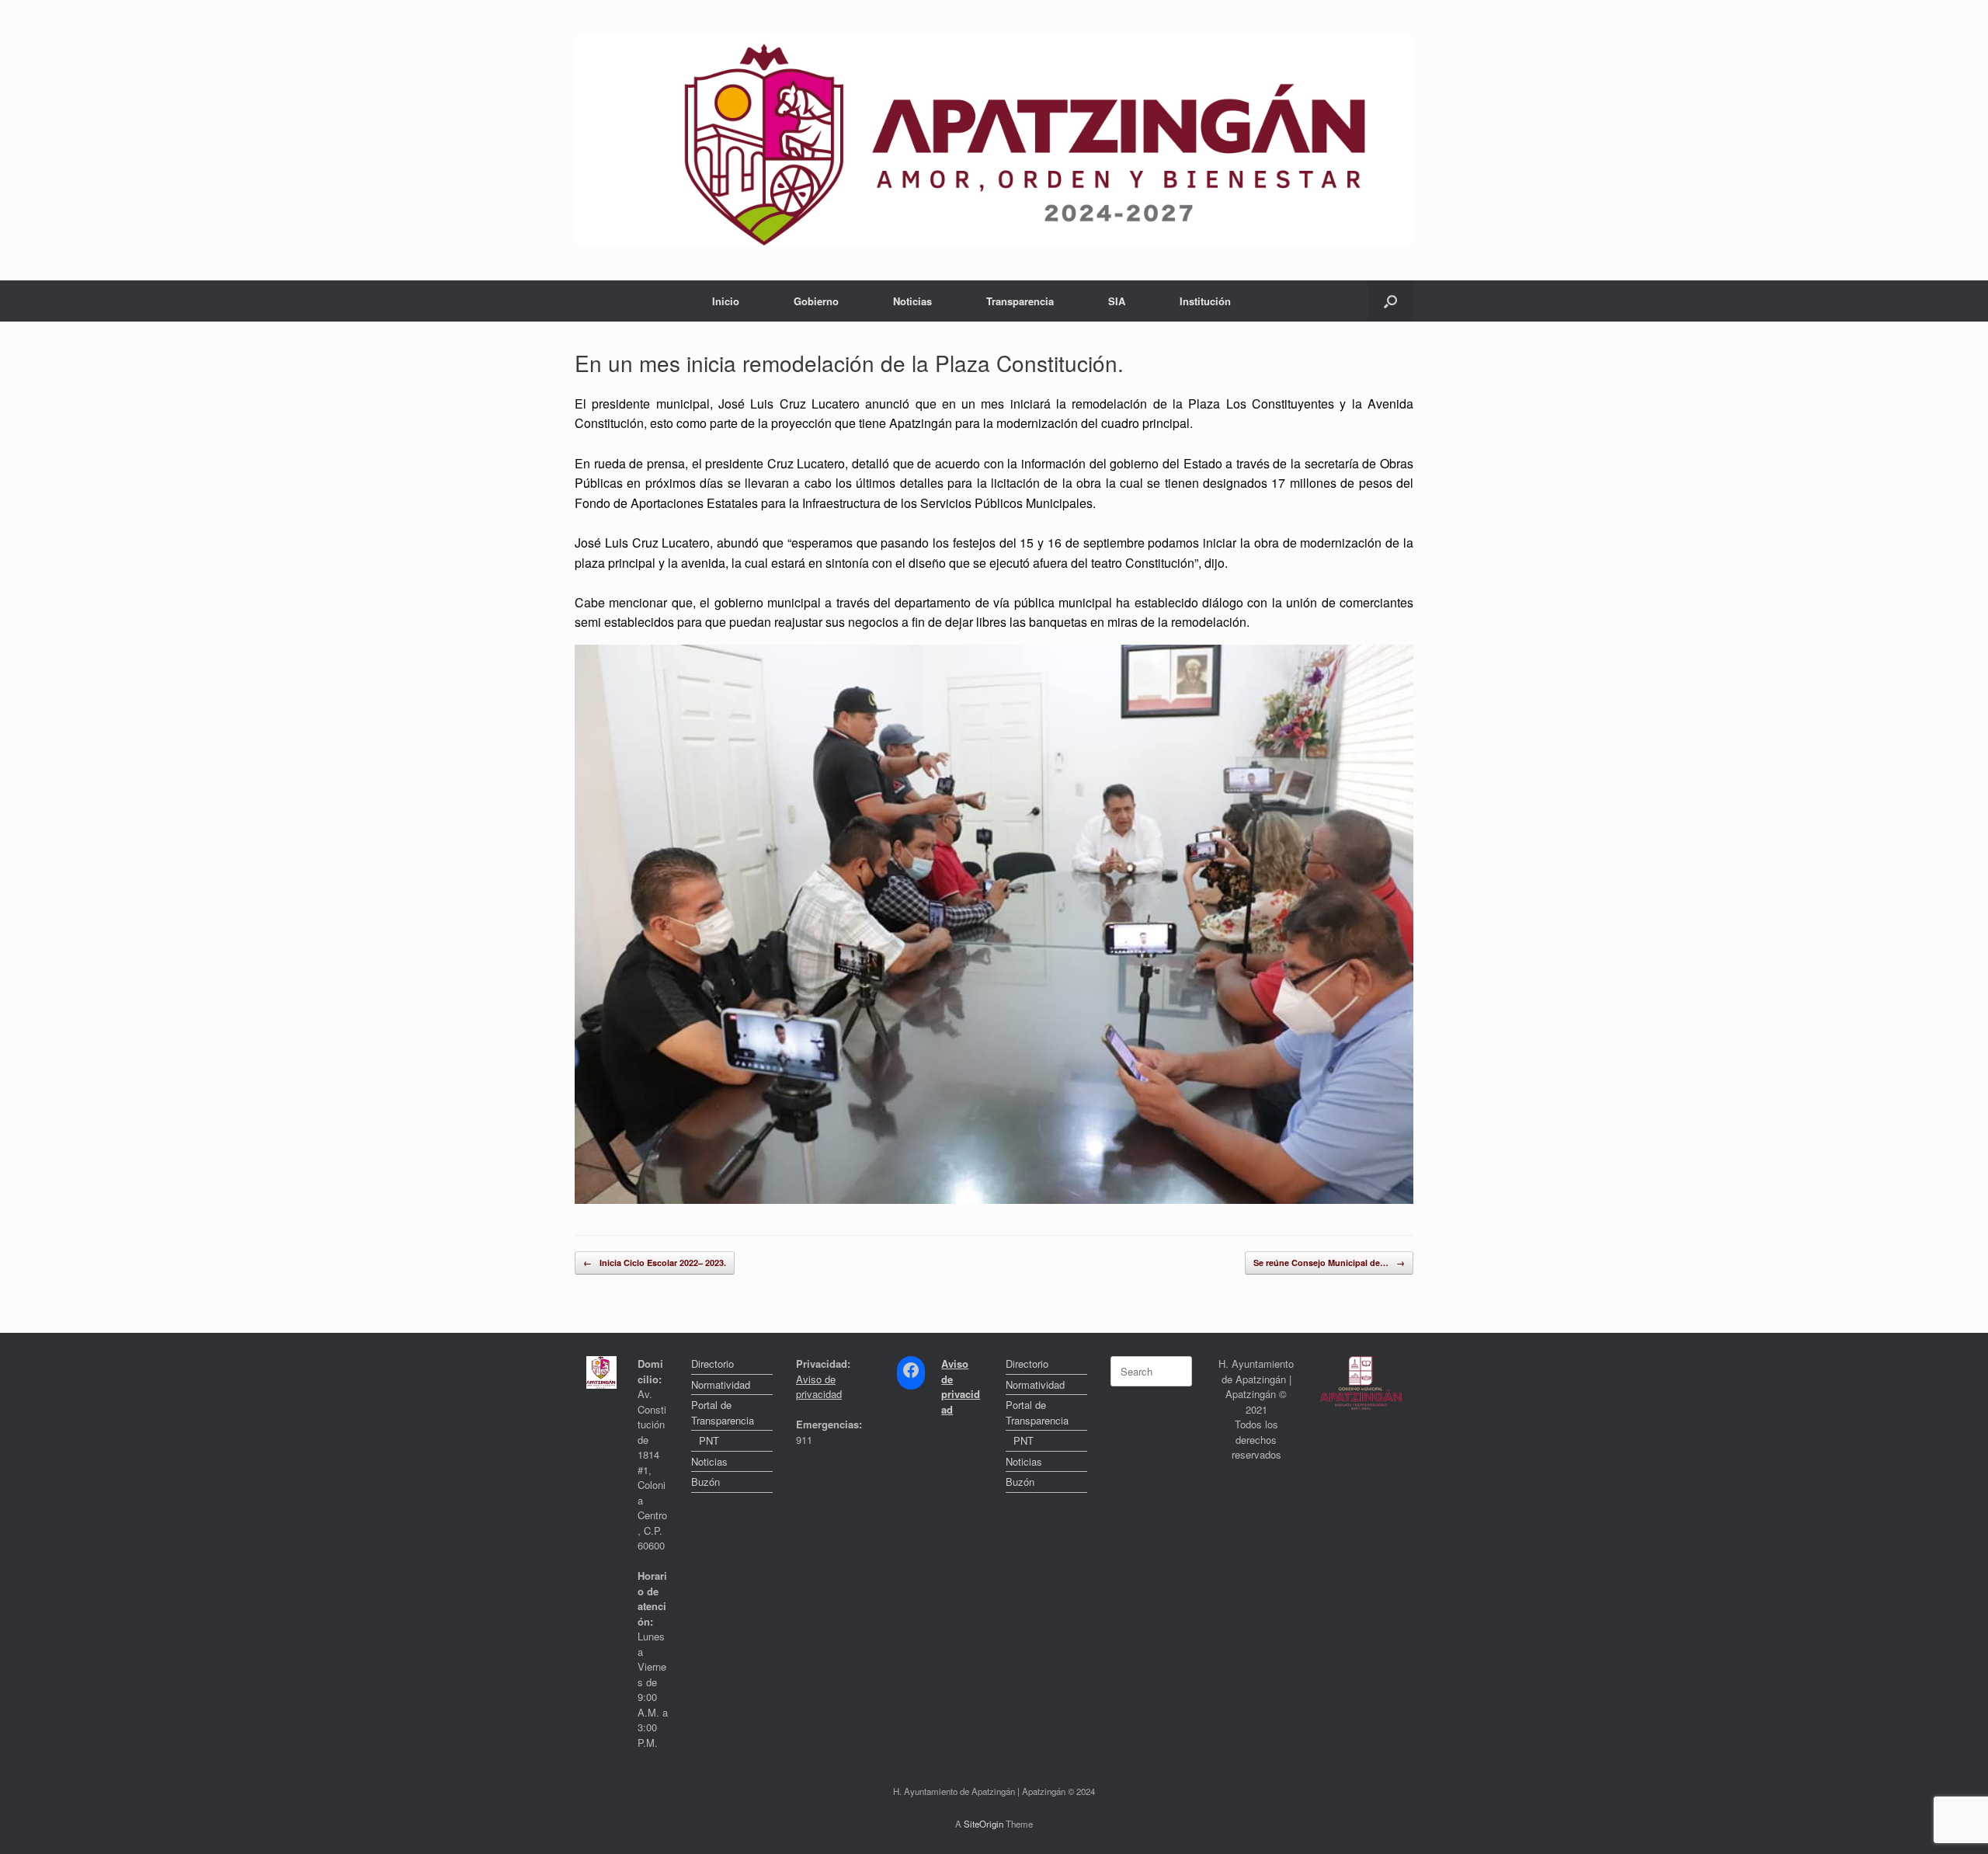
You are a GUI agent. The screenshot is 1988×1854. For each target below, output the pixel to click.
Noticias (912, 301)
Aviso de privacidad (819, 1387)
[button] (1390, 301)
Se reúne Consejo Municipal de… (1329, 1263)
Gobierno (816, 301)
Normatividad (721, 1384)
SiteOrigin (984, 1824)
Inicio (726, 301)
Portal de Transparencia (723, 1412)
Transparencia (1020, 301)
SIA (1117, 301)
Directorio (712, 1364)
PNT (709, 1440)
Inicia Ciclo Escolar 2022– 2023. (655, 1263)
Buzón (706, 1482)
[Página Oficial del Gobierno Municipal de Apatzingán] (994, 140)
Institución (1205, 301)
